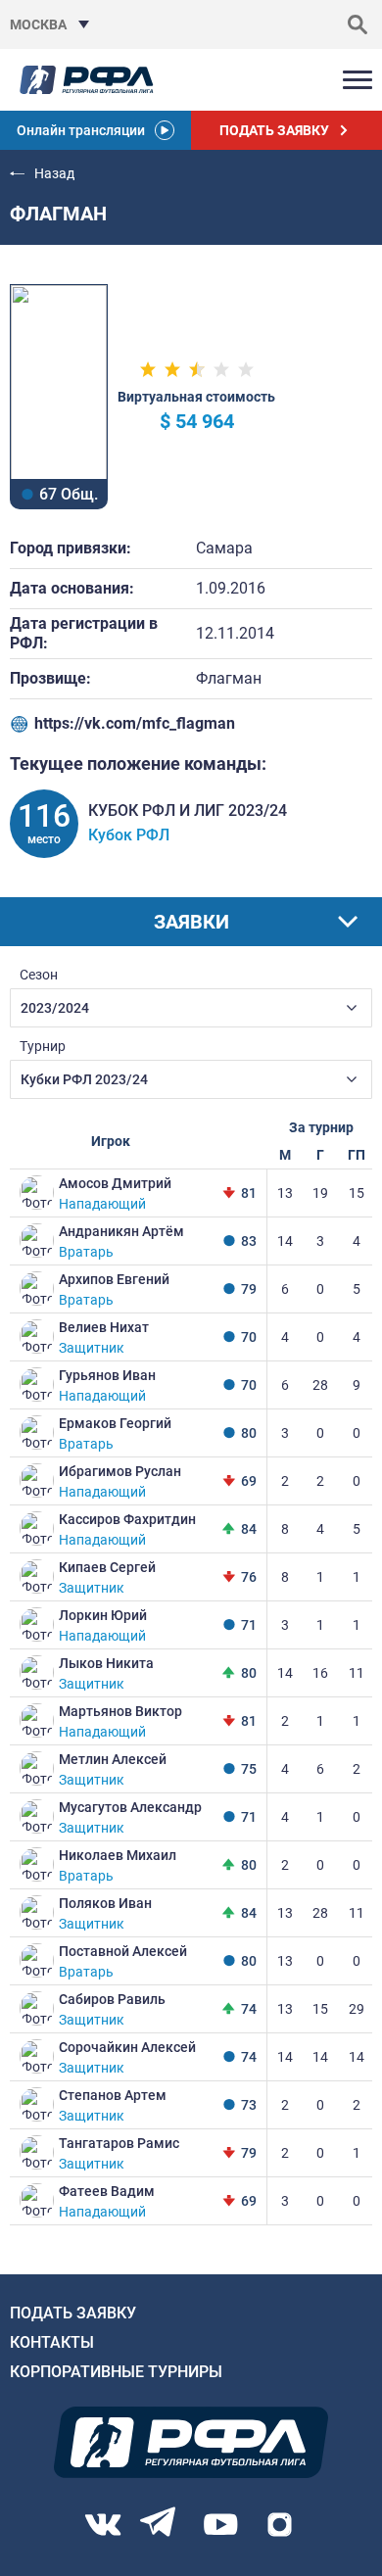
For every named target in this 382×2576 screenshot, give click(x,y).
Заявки (191, 922)
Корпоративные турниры (116, 2372)
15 (357, 1193)
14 (285, 1241)
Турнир (43, 1046)
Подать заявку (73, 2313)
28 (320, 1385)
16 (320, 1673)
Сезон (39, 975)
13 (285, 1193)
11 (357, 1673)
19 (320, 1193)
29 (357, 2009)
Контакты (52, 2342)
